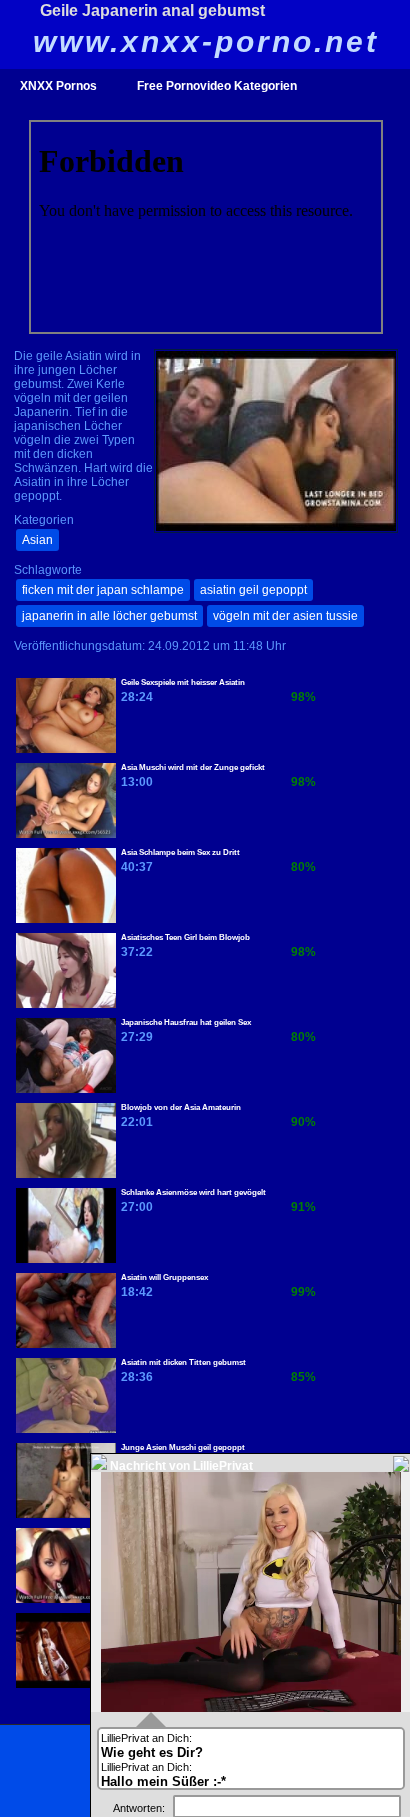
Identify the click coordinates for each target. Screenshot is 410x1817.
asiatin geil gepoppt (253, 590)
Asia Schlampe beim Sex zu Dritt (180, 852)
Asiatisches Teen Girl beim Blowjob (185, 937)
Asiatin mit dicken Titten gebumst (183, 1362)
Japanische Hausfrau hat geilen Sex (186, 1022)
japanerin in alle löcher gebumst (109, 616)
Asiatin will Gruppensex (164, 1277)
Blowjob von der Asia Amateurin (181, 1107)
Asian (37, 540)
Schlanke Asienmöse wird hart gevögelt (193, 1192)
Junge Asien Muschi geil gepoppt (183, 1447)
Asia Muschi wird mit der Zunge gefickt (193, 767)
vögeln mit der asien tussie (285, 616)
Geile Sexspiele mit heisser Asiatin (183, 682)
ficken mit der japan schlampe (103, 590)
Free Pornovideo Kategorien (217, 86)
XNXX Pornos (58, 86)
